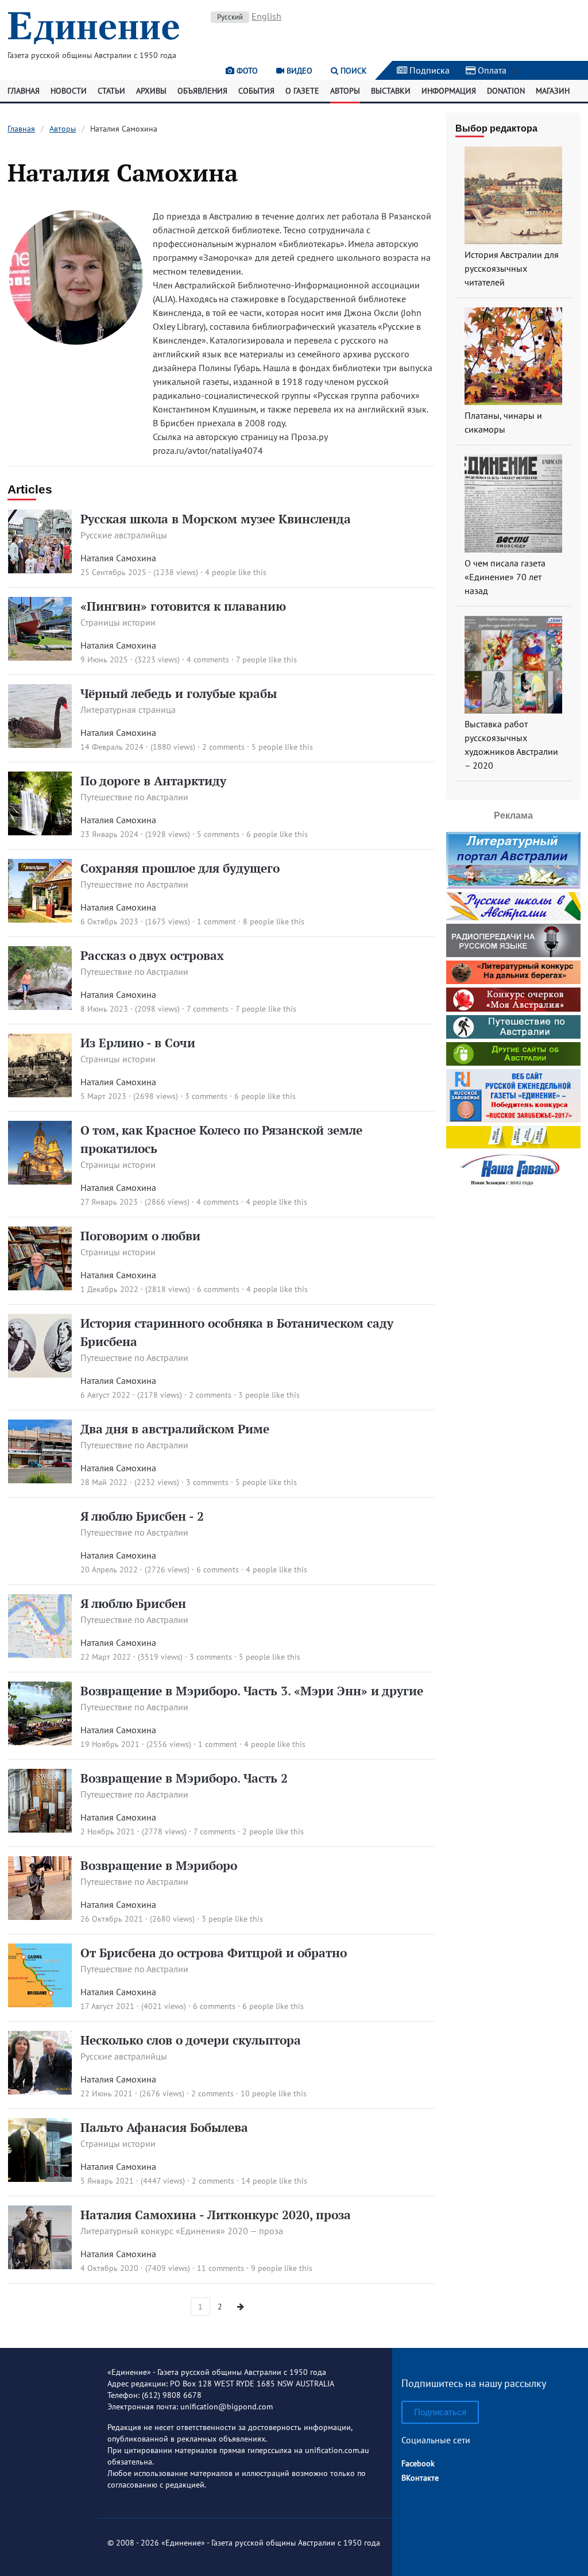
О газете (302, 91)
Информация (449, 91)
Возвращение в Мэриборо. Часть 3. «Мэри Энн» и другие (252, 1691)
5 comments (218, 834)
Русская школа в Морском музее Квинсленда (216, 519)
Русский (230, 17)
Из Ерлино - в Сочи (138, 1043)
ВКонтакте (420, 2478)
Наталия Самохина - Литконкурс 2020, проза (216, 2215)
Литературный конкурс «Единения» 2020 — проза (182, 2231)
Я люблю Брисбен (133, 1603)
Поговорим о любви (140, 1236)
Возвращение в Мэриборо (159, 1865)
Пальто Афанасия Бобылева (164, 2127)
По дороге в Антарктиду (153, 781)
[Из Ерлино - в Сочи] (40, 1094)
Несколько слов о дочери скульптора (191, 2040)
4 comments (208, 660)
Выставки (391, 91)
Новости (69, 91)
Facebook (418, 2463)
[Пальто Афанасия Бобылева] (40, 2178)
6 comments (218, 1289)
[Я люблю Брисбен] (40, 1655)
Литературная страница (128, 709)
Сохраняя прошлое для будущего (180, 868)
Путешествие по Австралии (134, 797)
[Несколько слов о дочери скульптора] (40, 2091)
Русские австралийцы (124, 535)
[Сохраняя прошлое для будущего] (40, 919)
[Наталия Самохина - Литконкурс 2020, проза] (40, 2266)
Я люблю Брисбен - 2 (142, 1516)
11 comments (220, 2268)
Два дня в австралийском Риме (175, 1429)
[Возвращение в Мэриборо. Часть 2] (40, 1829)
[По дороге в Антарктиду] (40, 832)
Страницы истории (118, 622)
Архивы (151, 91)
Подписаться (440, 2412)
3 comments (206, 1096)
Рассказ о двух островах (152, 955)
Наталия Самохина (118, 558)
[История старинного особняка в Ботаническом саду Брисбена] (40, 1374)
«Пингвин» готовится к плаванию (183, 606)
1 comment (216, 921)
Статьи (111, 91)
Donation (506, 91)
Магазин (553, 91)
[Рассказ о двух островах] (40, 1007)
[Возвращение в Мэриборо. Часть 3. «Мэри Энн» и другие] (40, 1742)
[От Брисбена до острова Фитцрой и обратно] (40, 2004)
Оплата (491, 70)
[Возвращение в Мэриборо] (40, 1916)
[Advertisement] (517, 1364)
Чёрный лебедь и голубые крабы (179, 693)
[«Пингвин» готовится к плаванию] (40, 657)
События (256, 91)
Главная (24, 91)
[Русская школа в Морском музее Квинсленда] (40, 570)
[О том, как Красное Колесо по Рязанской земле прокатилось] (40, 1181)
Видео (298, 71)
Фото (246, 71)
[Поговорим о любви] (40, 1287)
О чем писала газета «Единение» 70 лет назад (505, 577)
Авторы (345, 91)
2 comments (223, 747)
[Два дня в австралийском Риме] (40, 1480)
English (266, 16)
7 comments (208, 1009)
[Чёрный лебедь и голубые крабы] (40, 745)
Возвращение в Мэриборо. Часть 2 (184, 1778)
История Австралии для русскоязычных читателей (512, 268)
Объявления (202, 91)
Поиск (353, 71)
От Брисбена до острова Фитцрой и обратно (214, 1953)
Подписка (428, 70)
